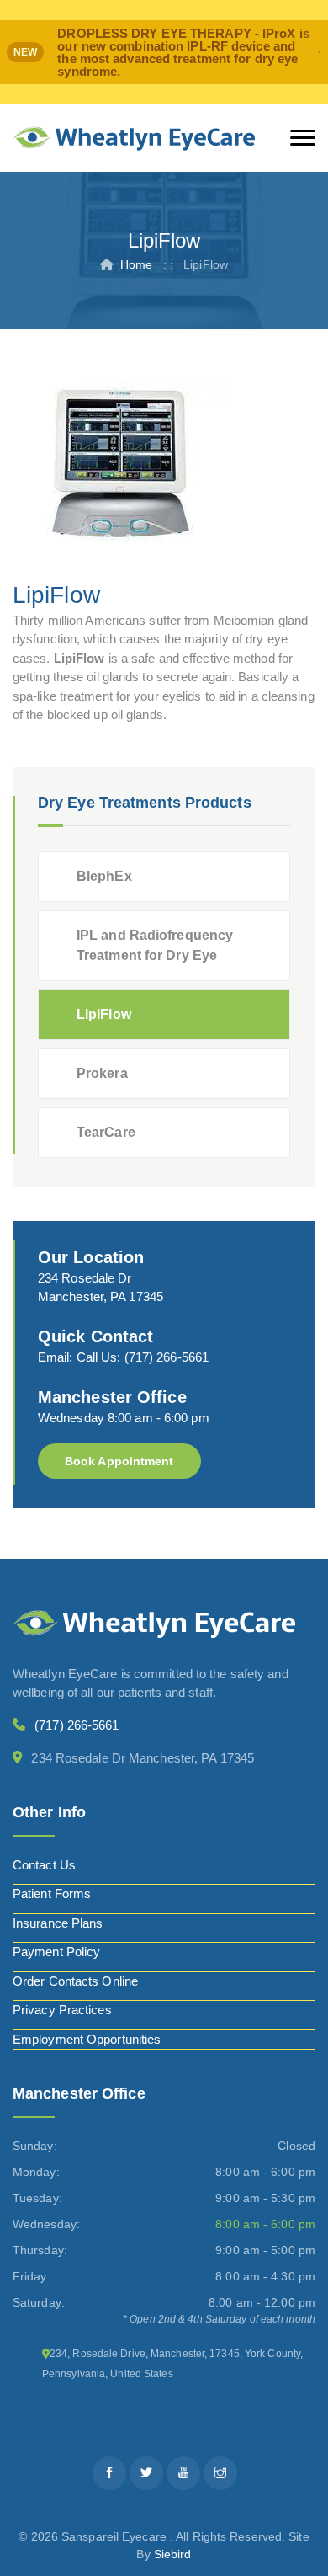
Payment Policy (56, 1952)
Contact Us (44, 1865)
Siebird (173, 2554)
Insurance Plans (58, 1923)
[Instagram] (220, 2473)
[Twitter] (146, 2473)
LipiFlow (104, 1014)
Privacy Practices (62, 2010)
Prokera (102, 1073)
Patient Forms (52, 1893)
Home (136, 264)
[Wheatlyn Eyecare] (134, 139)
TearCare (106, 1132)
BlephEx (104, 876)
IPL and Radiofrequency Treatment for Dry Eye (155, 945)
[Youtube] (183, 2473)
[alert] (164, 52)
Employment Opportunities (87, 2039)
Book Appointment (119, 1461)
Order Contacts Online (75, 1981)
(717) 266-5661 (167, 1357)
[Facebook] (109, 2473)
